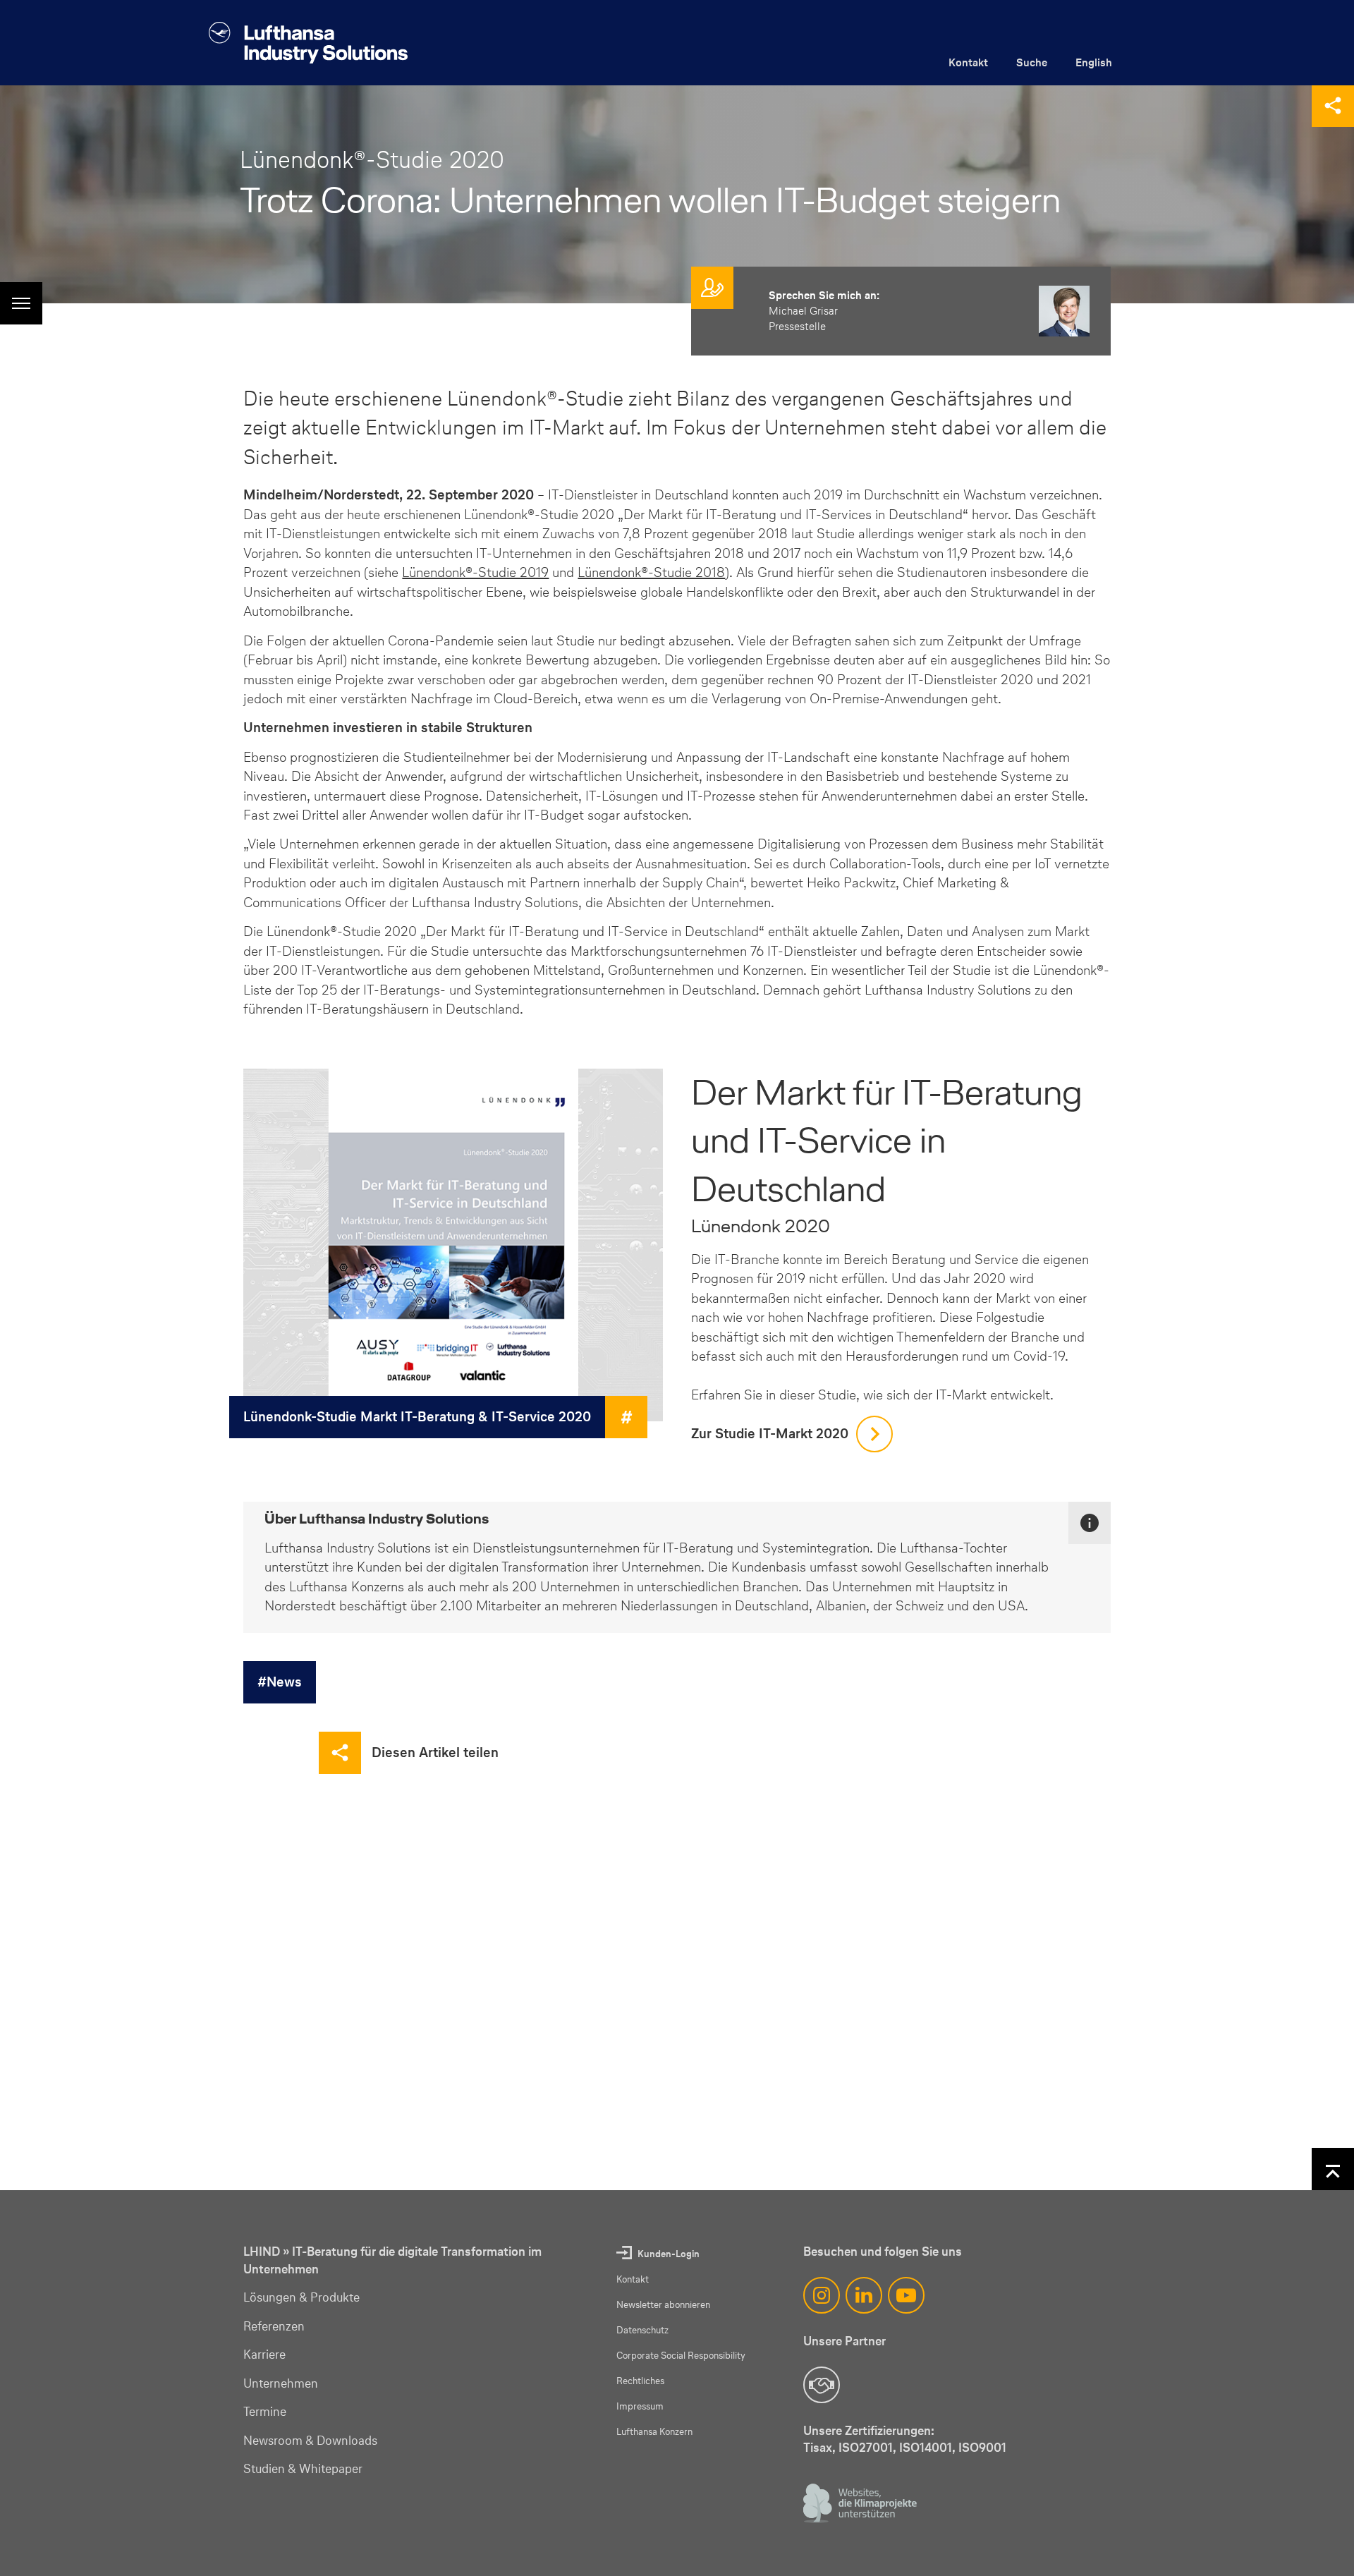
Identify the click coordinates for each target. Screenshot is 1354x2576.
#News (280, 1682)
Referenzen (274, 2326)
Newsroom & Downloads (310, 2441)
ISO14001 (926, 2447)
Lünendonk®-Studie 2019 (475, 572)
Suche (1032, 62)
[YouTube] (906, 2295)
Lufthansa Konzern (654, 2432)
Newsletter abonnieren (663, 2305)
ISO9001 (982, 2447)
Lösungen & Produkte (301, 2297)
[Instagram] (822, 2295)
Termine (265, 2412)
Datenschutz (642, 2330)
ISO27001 (866, 2447)
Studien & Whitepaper (303, 2469)
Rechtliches (640, 2381)
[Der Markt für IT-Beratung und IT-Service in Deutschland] (453, 1245)
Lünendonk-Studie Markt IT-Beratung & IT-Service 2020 (417, 1416)
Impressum (640, 2406)
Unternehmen (281, 2383)
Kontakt (968, 62)
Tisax (818, 2447)
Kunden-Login (669, 2254)
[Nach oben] (1333, 2169)
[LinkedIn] (864, 2295)
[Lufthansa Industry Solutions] (308, 43)
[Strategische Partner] (822, 2385)
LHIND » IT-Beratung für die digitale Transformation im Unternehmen (392, 2260)
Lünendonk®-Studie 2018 (651, 572)
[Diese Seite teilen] (1333, 106)
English (1094, 62)
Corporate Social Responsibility (681, 2356)
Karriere (264, 2355)
